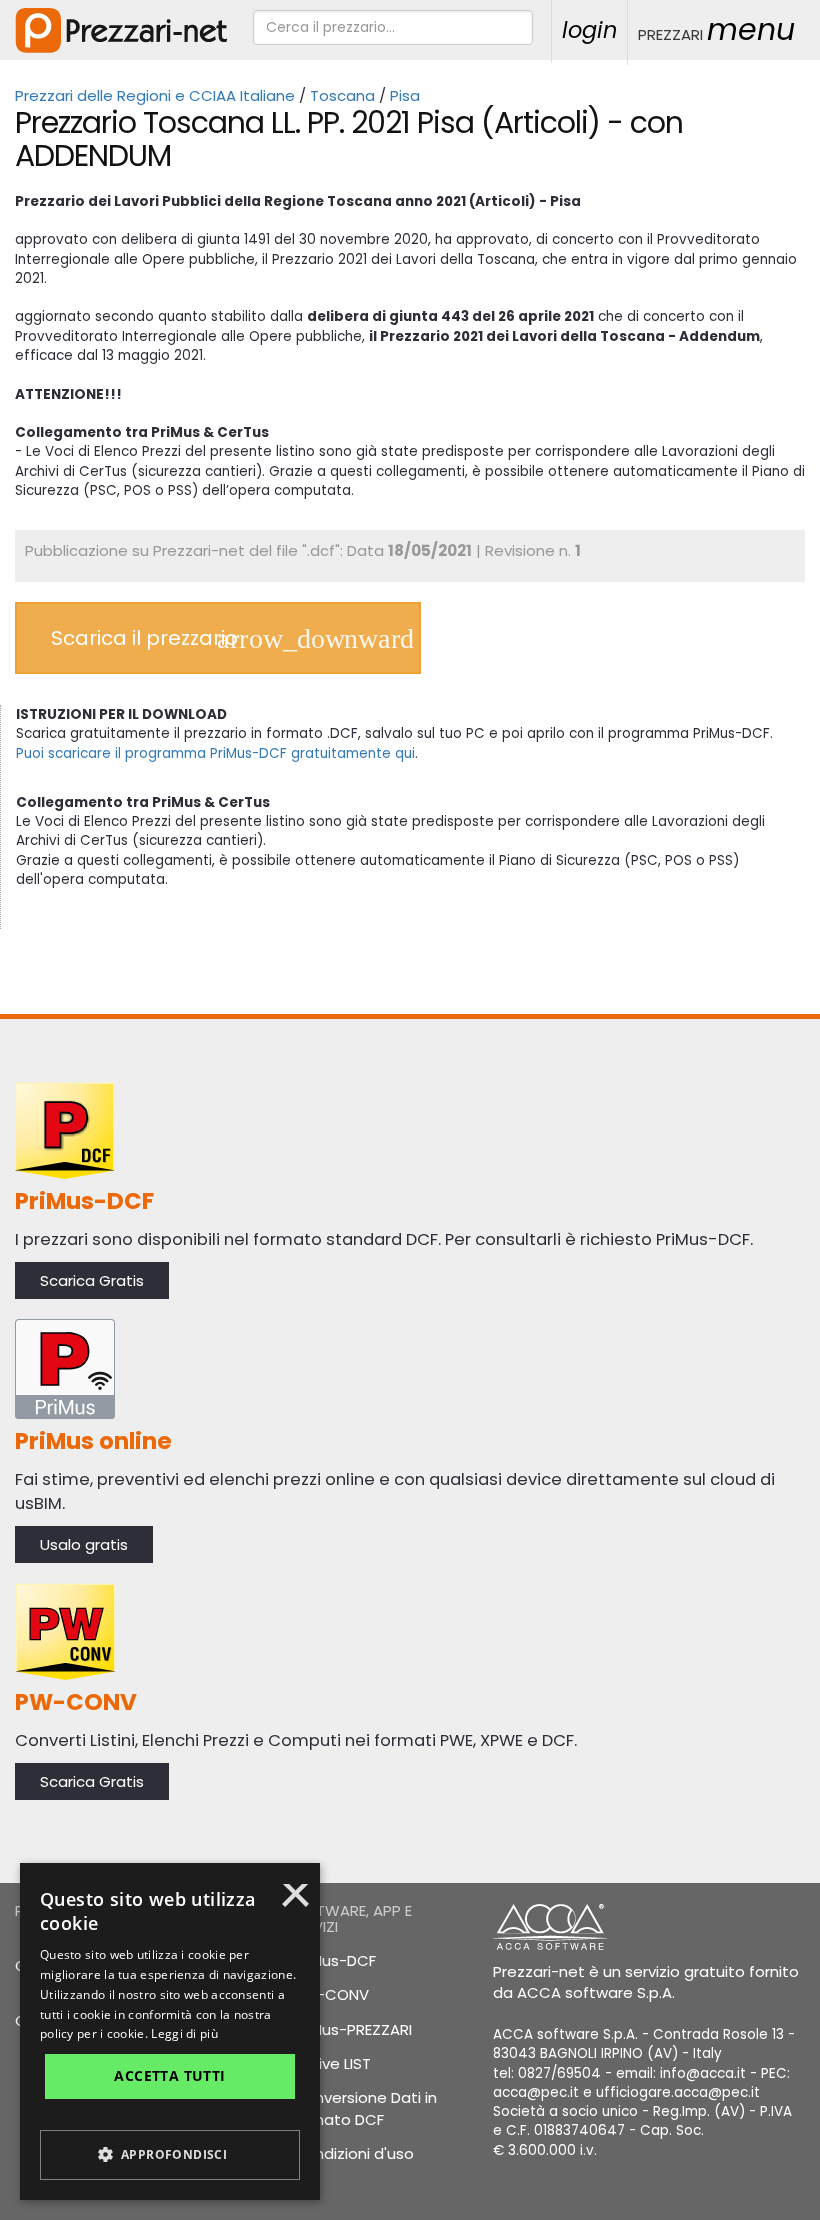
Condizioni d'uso (353, 2153)
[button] (170, 2155)
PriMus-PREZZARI (352, 2029)
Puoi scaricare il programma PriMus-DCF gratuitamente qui (215, 753)
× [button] (295, 1902)
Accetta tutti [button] (169, 2075)
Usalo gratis (84, 1544)
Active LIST (332, 2063)
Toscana (342, 95)
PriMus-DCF (334, 1960)
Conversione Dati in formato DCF (362, 2108)
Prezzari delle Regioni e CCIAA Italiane (155, 95)
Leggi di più (184, 2033)
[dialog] (170, 2031)
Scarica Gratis (92, 1280)
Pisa (405, 95)
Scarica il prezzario (144, 638)
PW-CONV (331, 1994)
